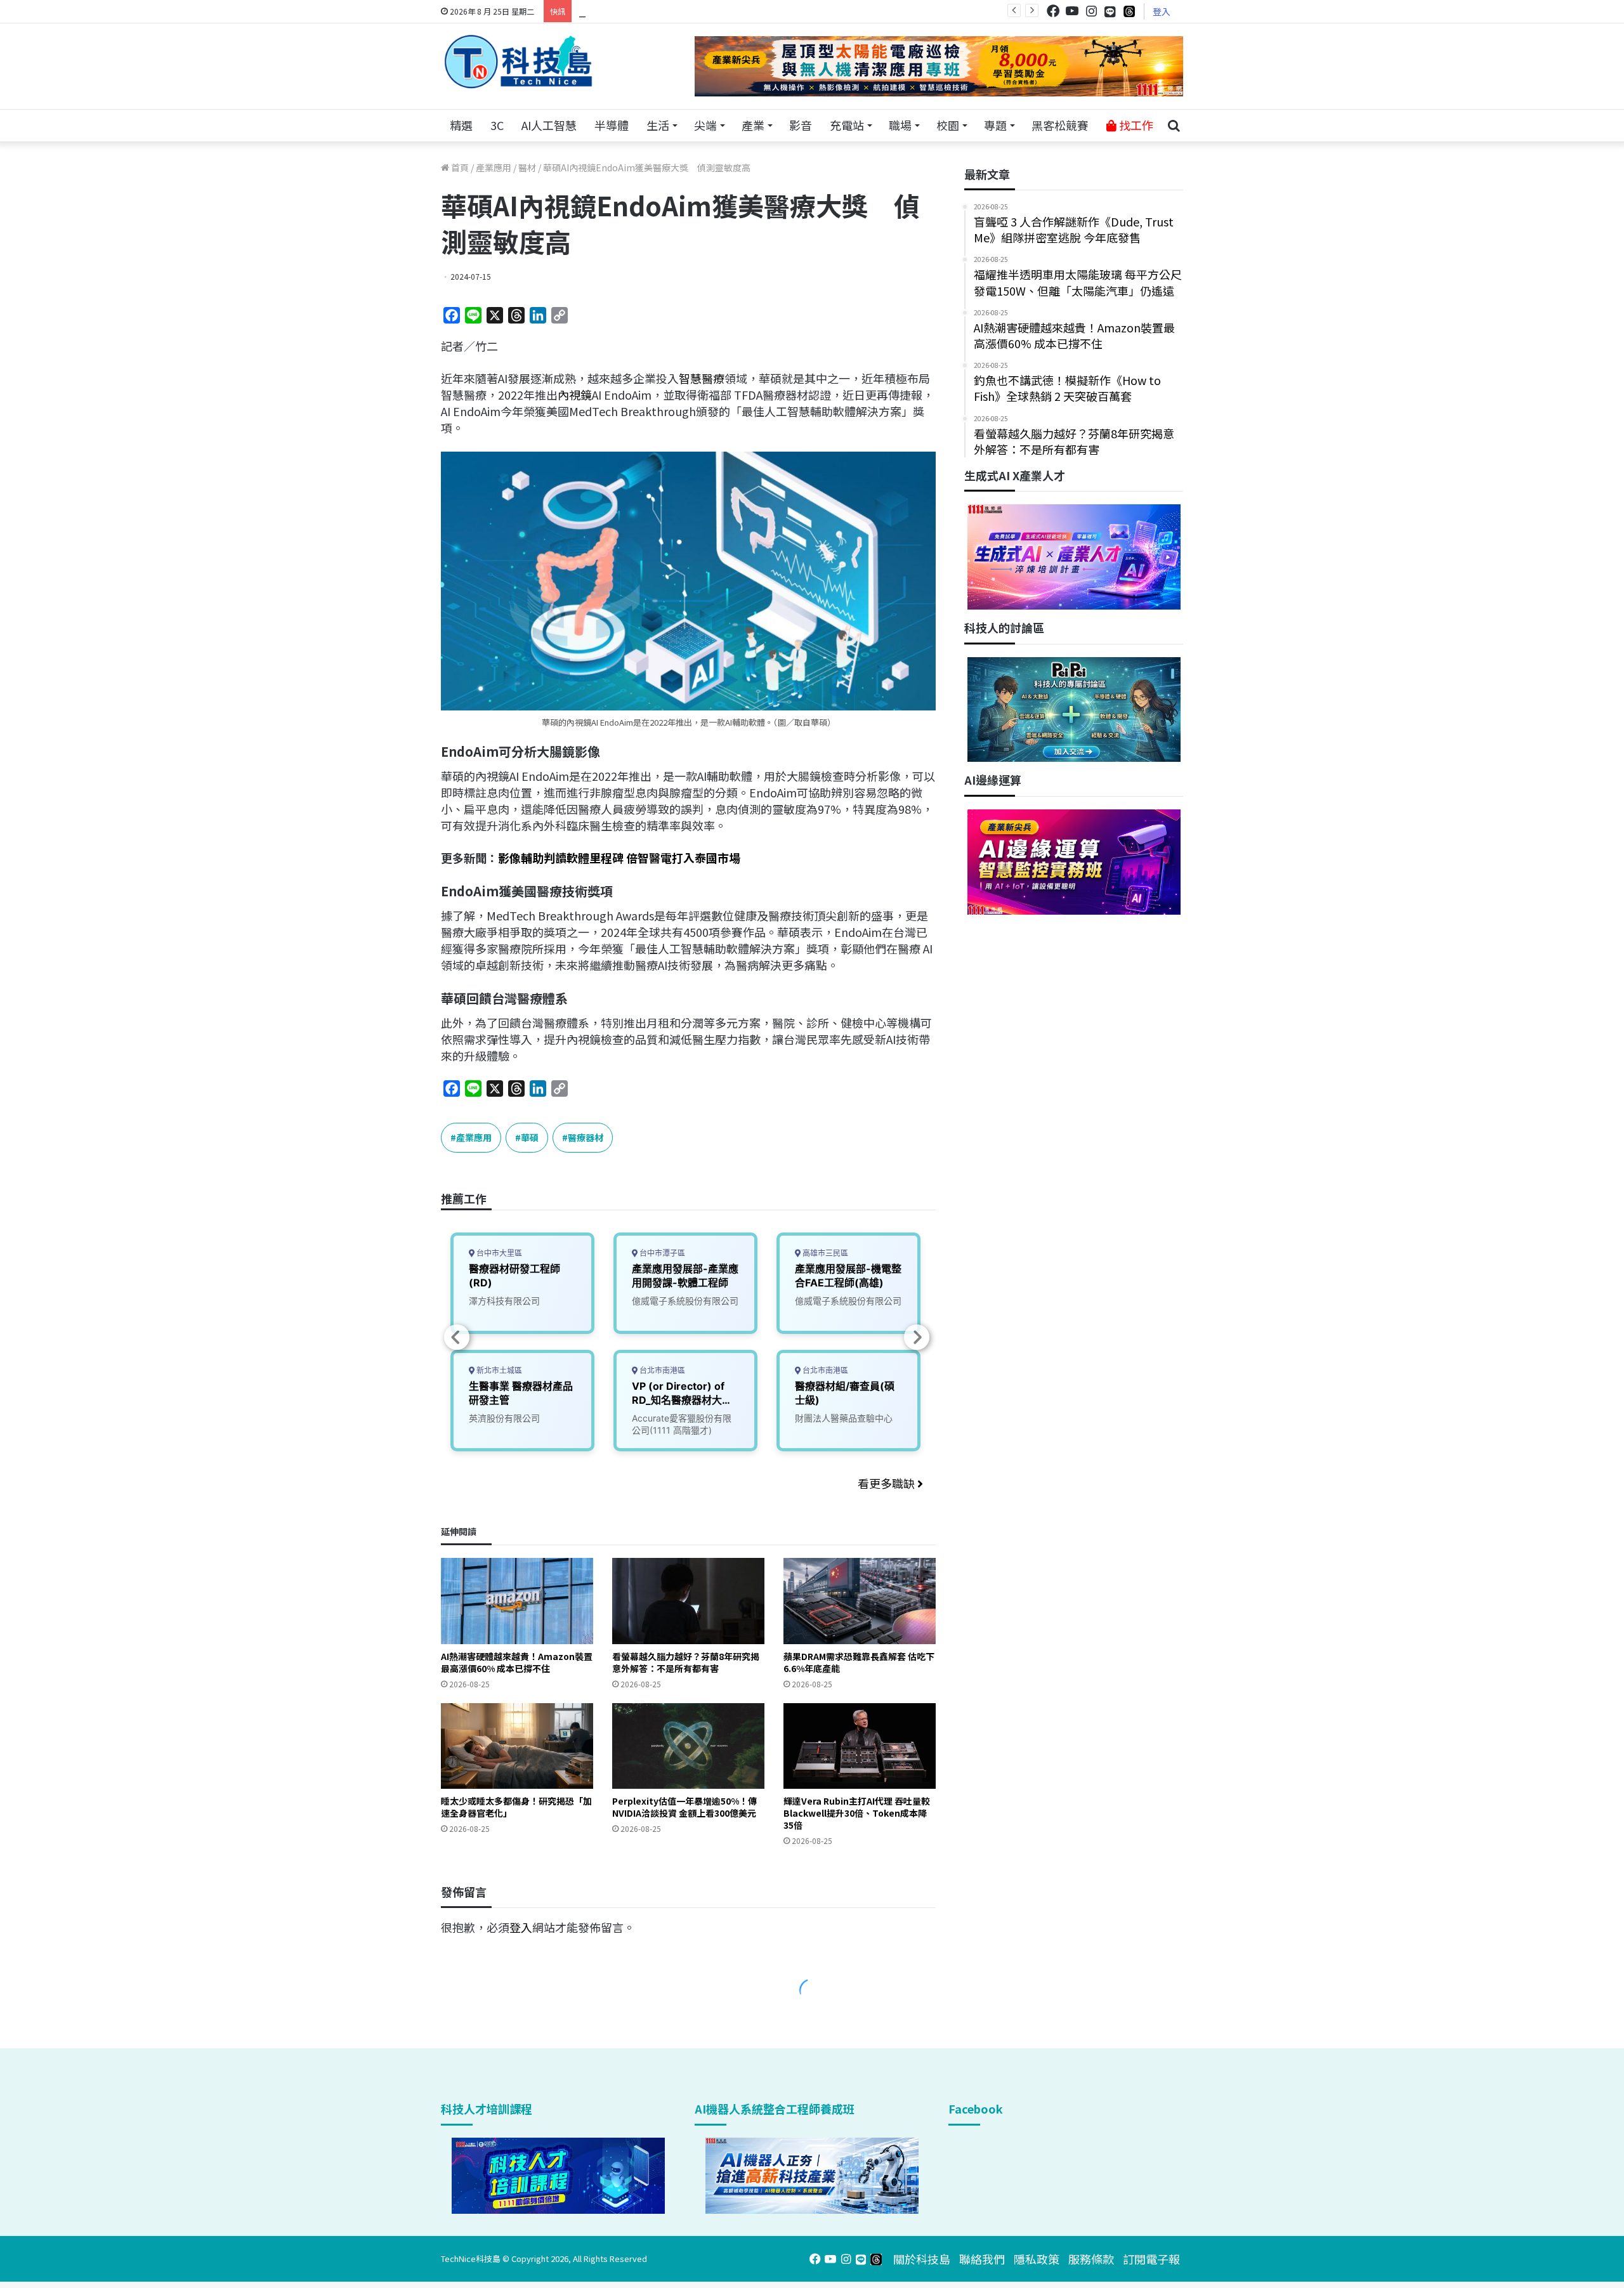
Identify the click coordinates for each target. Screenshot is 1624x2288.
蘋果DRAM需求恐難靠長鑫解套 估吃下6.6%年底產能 (859, 1662)
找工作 (1135, 125)
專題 (995, 125)
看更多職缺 (887, 1483)
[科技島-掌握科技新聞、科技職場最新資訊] (518, 62)
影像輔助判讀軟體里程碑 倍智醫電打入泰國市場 (619, 858)
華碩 (530, 1137)
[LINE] (1110, 11)
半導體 (612, 125)
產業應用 (494, 167)
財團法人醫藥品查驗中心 (844, 1418)
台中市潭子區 (661, 1253)
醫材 (527, 167)
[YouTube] (1072, 11)
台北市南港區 (661, 1370)
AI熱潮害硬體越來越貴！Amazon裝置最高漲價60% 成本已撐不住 (517, 1662)
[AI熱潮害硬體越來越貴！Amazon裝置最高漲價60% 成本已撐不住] (517, 1601)
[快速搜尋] (1174, 126)
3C (497, 125)
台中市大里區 (498, 1253)
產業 (753, 125)
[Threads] (1129, 11)
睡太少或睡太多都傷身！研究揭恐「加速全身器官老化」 (516, 1807)
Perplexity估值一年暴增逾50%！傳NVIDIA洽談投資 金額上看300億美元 (684, 1807)
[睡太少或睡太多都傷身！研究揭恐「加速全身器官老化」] (517, 1746)
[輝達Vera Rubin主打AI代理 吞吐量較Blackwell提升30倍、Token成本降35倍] (860, 1746)
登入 (1162, 11)
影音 (801, 125)
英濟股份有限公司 (504, 1418)
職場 (900, 125)
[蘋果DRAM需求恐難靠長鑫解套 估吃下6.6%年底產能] (860, 1601)
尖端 (705, 125)
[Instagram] (1091, 11)
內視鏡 (575, 395)
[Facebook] (1053, 11)
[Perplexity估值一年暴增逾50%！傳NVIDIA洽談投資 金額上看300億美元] (688, 1746)
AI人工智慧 (549, 125)
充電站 (847, 125)
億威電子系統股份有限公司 (685, 1301)
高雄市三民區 (824, 1253)
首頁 (459, 167)
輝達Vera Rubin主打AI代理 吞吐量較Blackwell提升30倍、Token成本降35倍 (857, 1813)
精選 (461, 125)
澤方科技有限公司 (504, 1301)
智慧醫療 (702, 378)
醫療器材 (586, 1137)
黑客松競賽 (1060, 125)
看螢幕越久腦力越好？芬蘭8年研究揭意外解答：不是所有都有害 (686, 1662)
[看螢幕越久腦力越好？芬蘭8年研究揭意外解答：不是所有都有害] (688, 1601)
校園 (948, 125)
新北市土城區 (498, 1370)
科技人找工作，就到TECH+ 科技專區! (674, 11)
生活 (658, 125)
